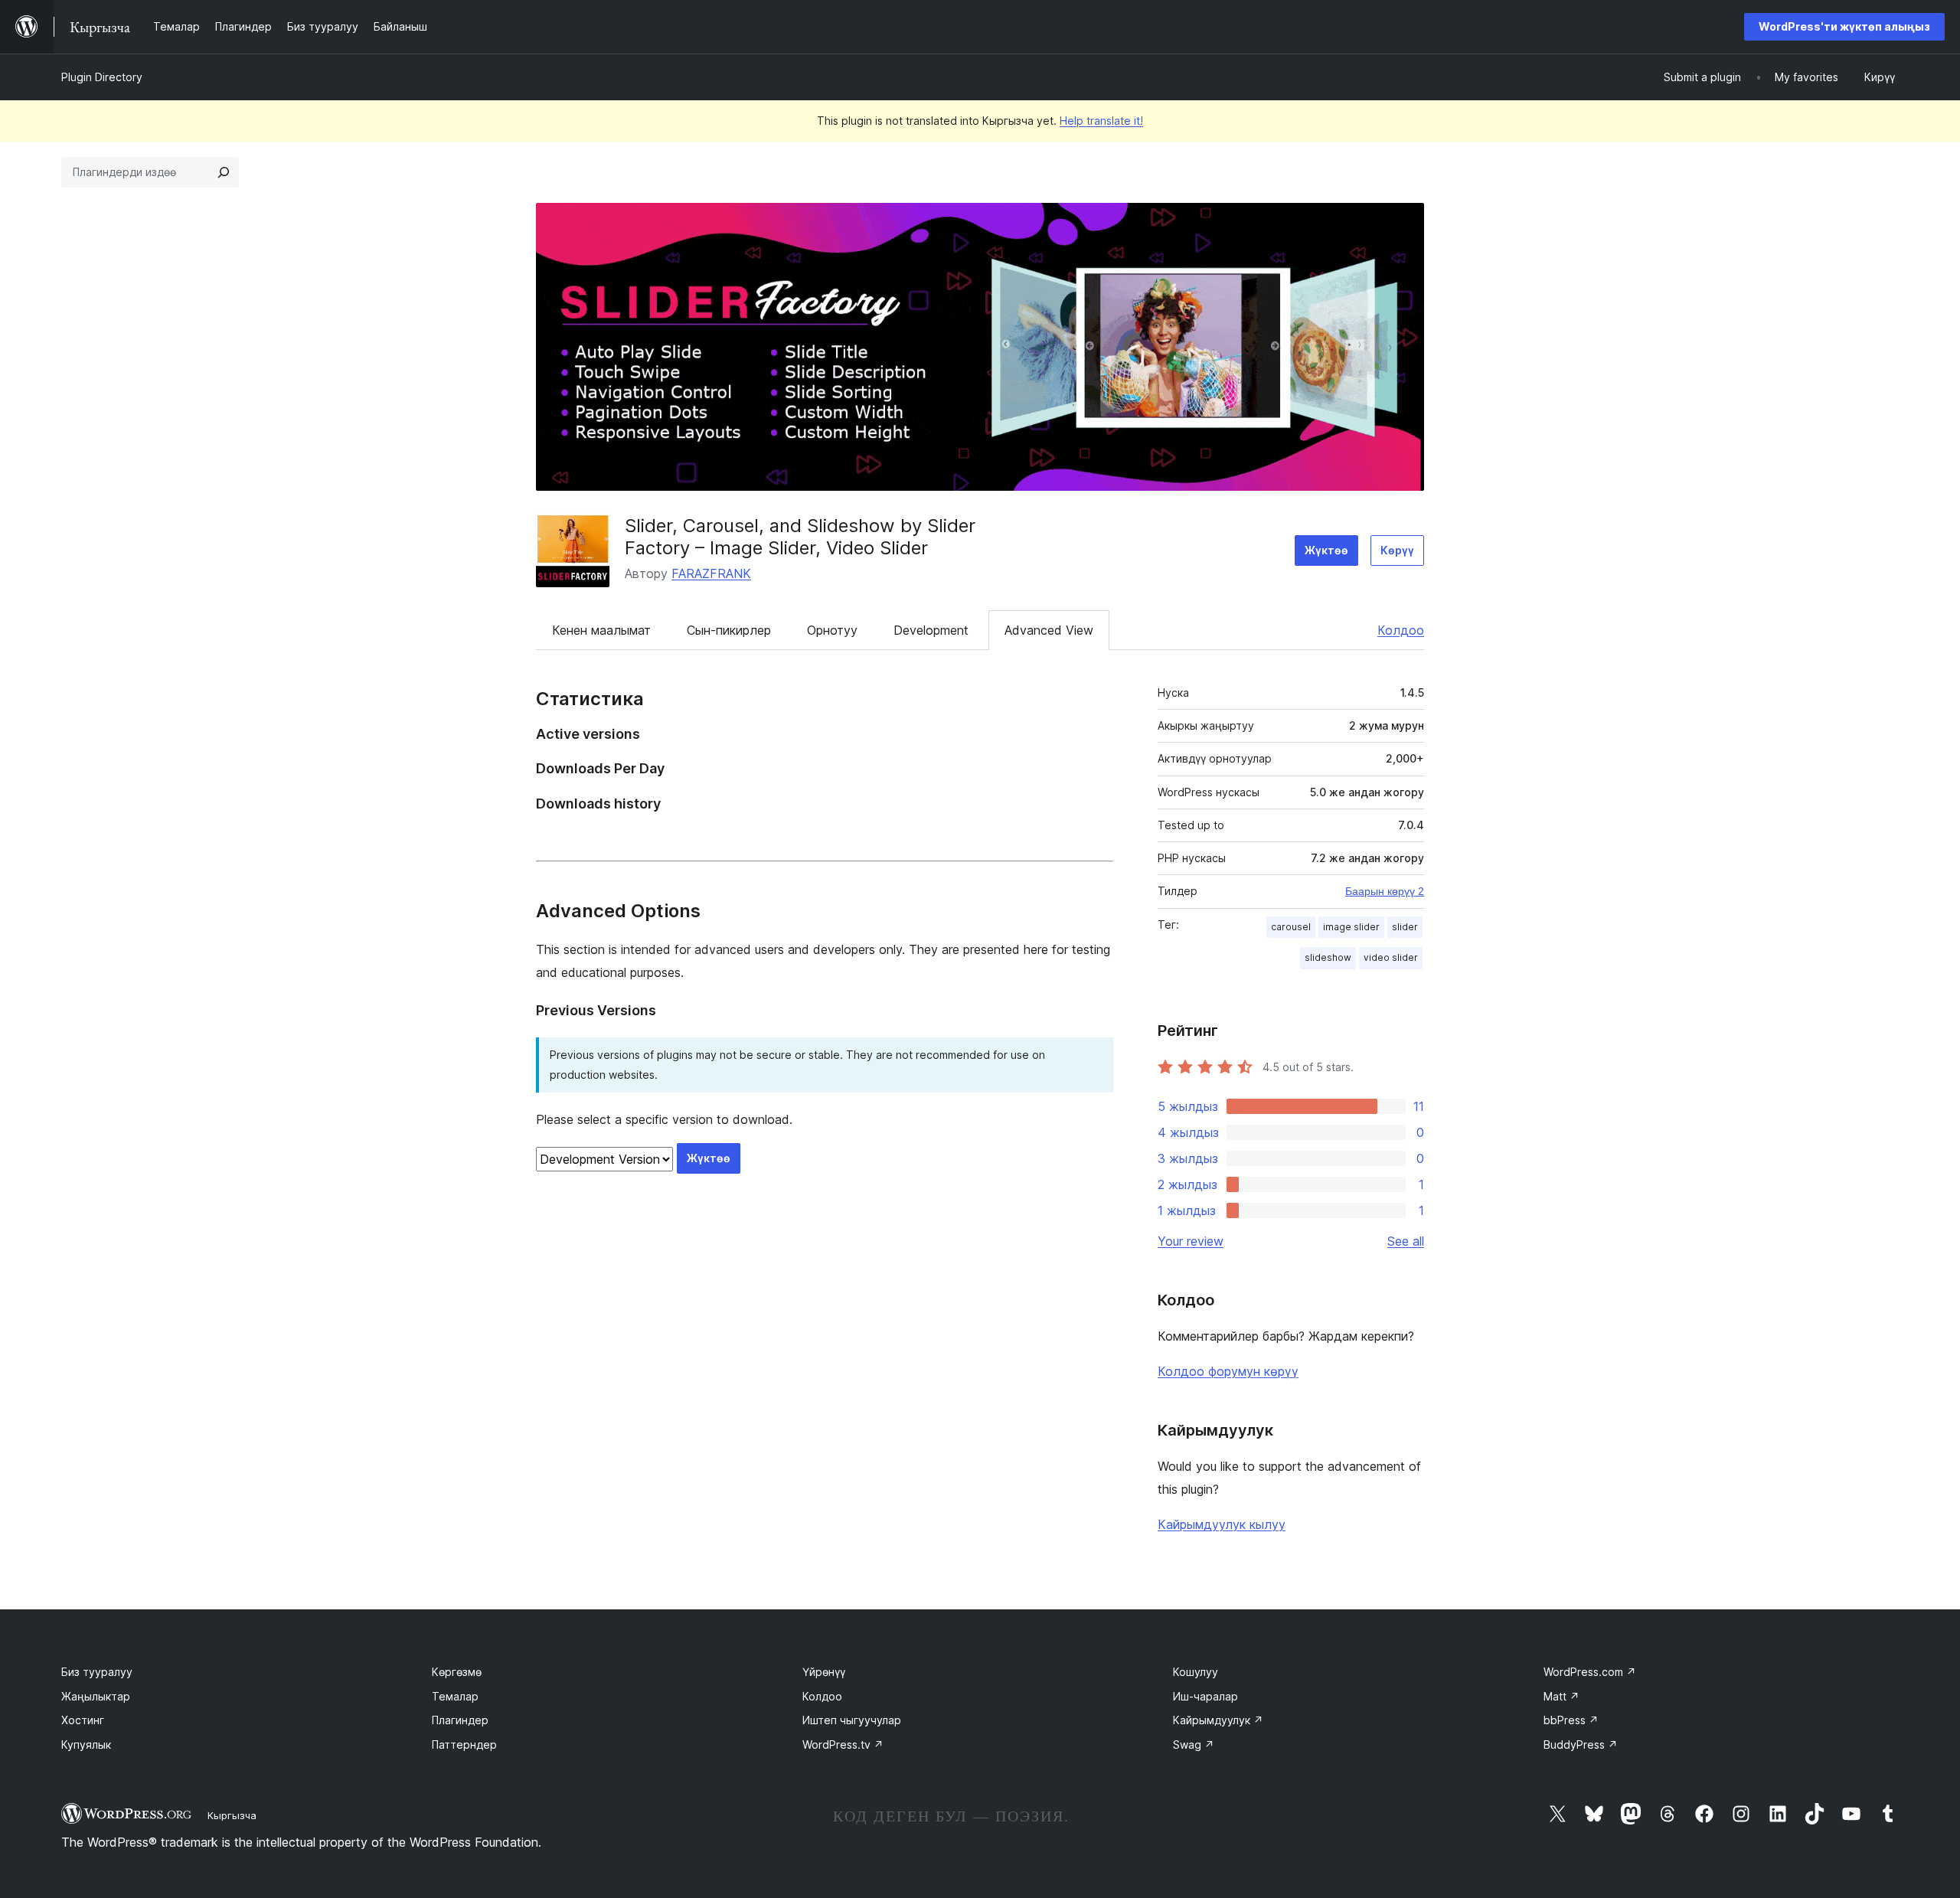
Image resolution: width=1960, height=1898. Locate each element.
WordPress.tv (843, 1744)
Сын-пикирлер (729, 630)
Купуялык (86, 1744)
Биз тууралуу (97, 1672)
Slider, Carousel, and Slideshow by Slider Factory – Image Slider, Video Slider (800, 537)
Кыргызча (232, 1815)
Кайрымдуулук (1218, 1720)
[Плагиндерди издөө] (224, 172)
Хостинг (83, 1720)
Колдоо (1401, 630)
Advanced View (1049, 630)
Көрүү (1397, 550)
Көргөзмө (457, 1672)
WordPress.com (1590, 1672)
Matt (1561, 1696)
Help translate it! (1101, 121)
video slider (1391, 957)
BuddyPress (1581, 1744)
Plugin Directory (102, 77)
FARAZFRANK (711, 573)
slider (1405, 927)
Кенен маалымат (601, 630)
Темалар (455, 1696)
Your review (1191, 1241)
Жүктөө (1326, 550)
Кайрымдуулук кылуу (1222, 1524)
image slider (1351, 927)
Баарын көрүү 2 (1385, 891)
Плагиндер (460, 1720)
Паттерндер (464, 1744)
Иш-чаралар (1205, 1696)
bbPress (1571, 1720)
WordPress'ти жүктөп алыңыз (1844, 26)
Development (931, 630)
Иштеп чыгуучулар (852, 1720)
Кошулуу (1196, 1672)
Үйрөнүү (824, 1672)
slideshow (1328, 957)
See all (1406, 1241)
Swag (1194, 1744)
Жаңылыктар (96, 1696)
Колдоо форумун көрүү (1228, 1371)
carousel (1291, 927)
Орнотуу (832, 630)
